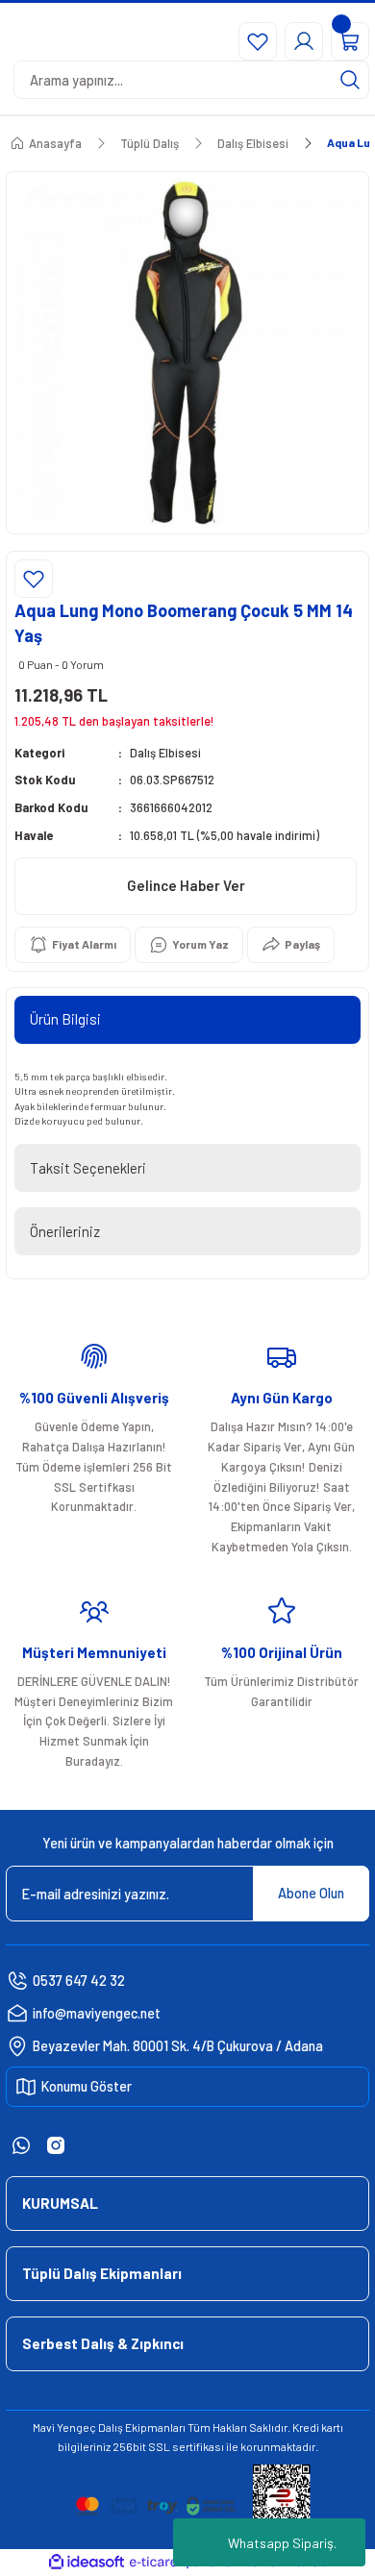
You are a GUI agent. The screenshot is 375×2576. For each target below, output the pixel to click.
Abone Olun (311, 1893)
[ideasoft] (87, 2563)
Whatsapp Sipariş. (282, 2543)
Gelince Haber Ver (186, 885)
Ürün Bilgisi (65, 1019)
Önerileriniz (65, 1231)
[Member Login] (304, 41)
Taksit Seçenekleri (88, 1168)
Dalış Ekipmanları (142, 2427)
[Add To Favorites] (34, 579)
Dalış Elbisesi (165, 753)
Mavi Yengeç (64, 2427)
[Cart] (350, 41)
